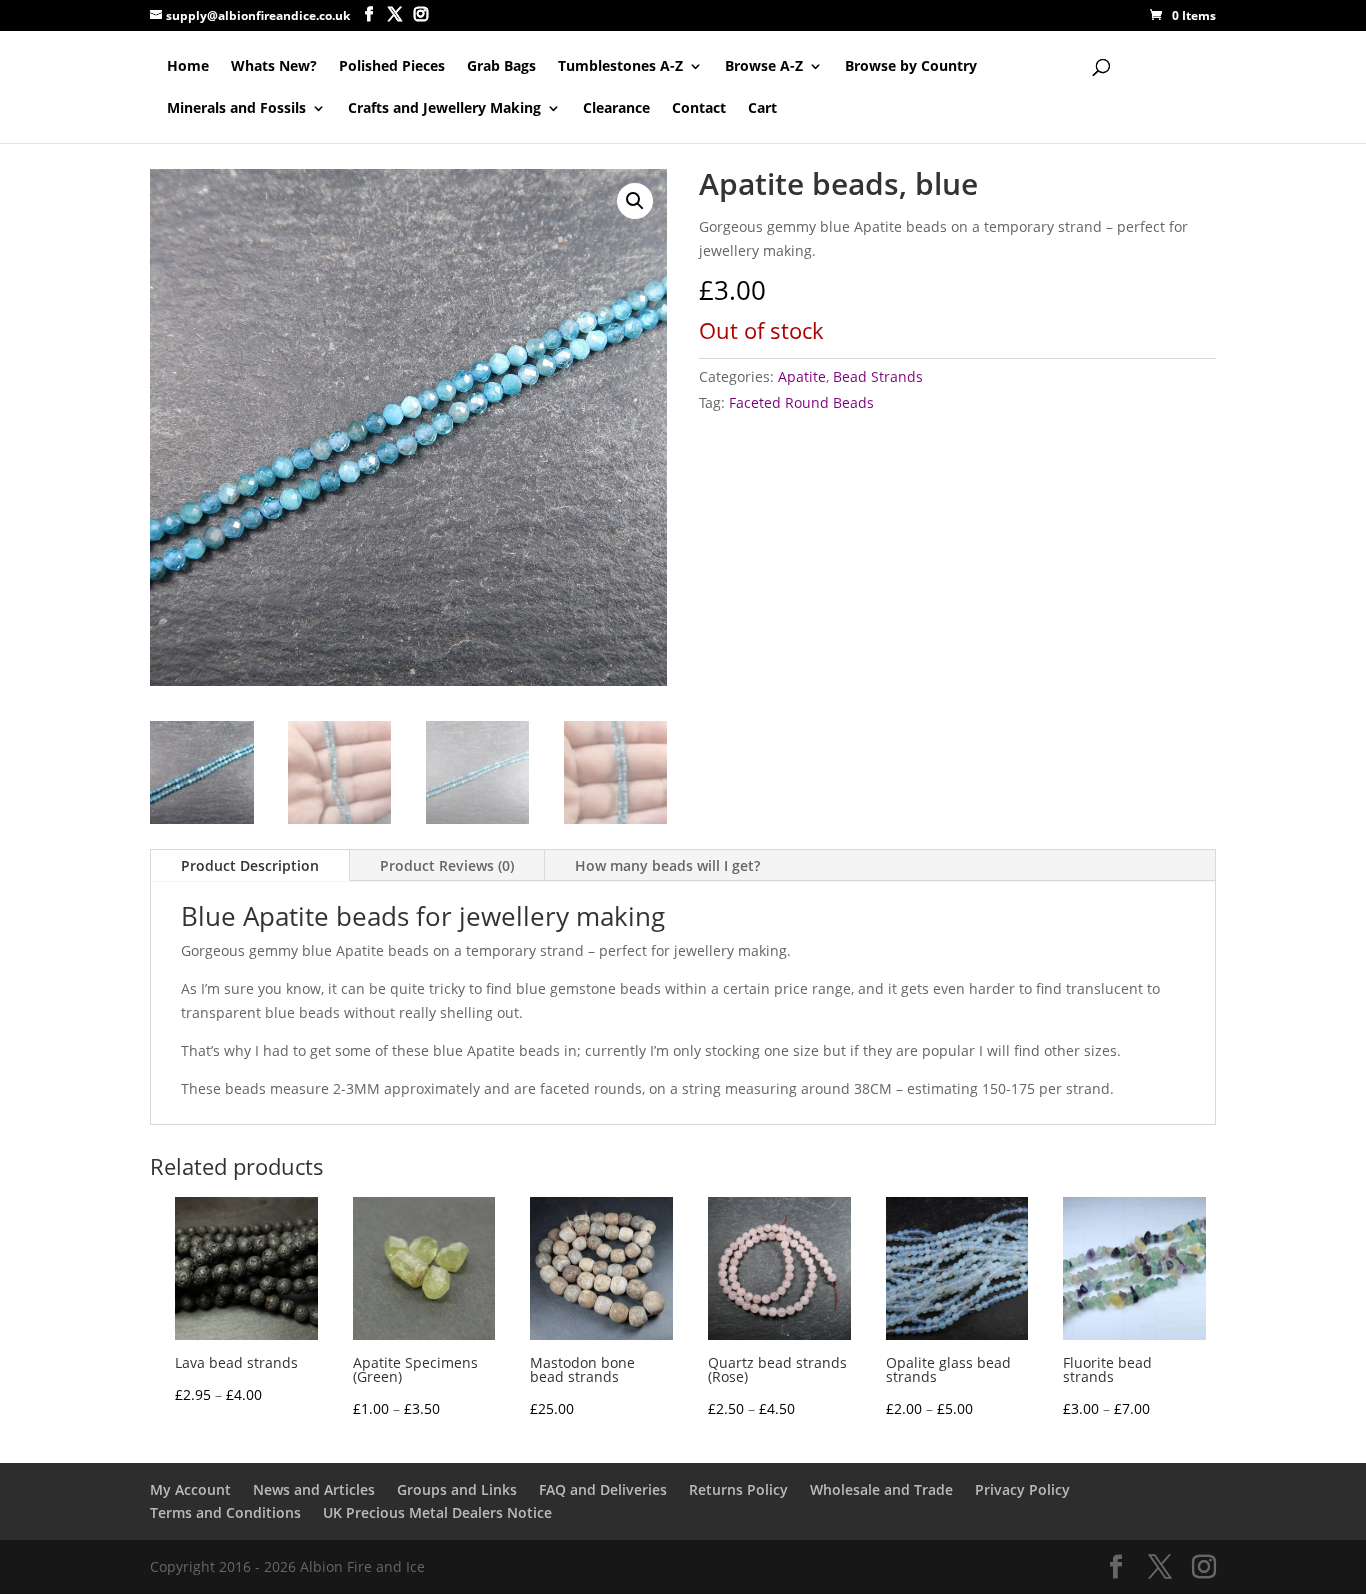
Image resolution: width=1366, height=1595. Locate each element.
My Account (190, 1489)
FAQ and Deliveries (603, 1489)
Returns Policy (738, 1489)
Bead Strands (878, 376)
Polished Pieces (392, 67)
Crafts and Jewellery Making (444, 109)
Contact (699, 109)
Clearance (616, 109)
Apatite (802, 376)
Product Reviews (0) (447, 865)
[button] (635, 201)
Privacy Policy (1022, 1489)
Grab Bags (501, 67)
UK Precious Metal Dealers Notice (437, 1512)
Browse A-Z (764, 67)
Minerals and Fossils (236, 109)
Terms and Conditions (225, 1512)
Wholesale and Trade (881, 1489)
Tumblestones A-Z (620, 67)
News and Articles (314, 1489)
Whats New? (274, 67)
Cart (762, 109)
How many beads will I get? (667, 865)
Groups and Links (457, 1489)
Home (188, 67)
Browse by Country (911, 67)
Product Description (250, 865)
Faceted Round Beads (801, 402)
